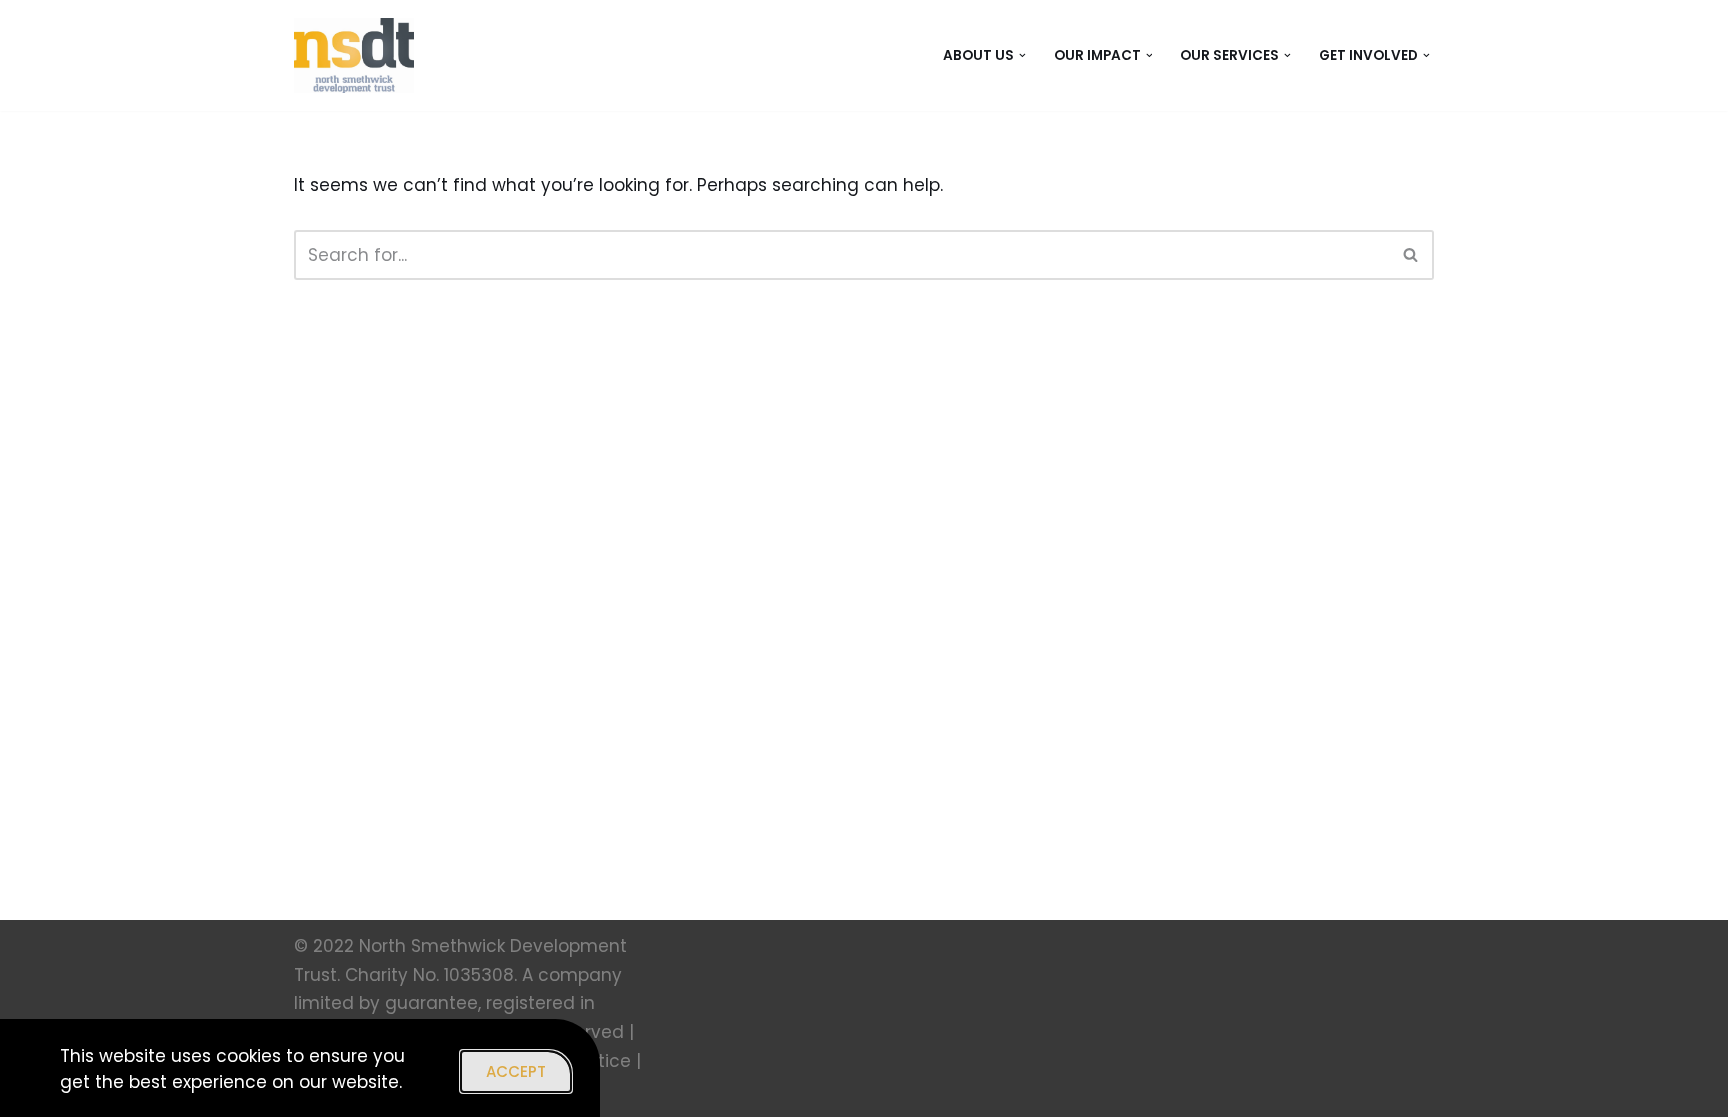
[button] (1022, 55)
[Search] (1411, 255)
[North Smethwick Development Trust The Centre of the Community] (354, 55)
